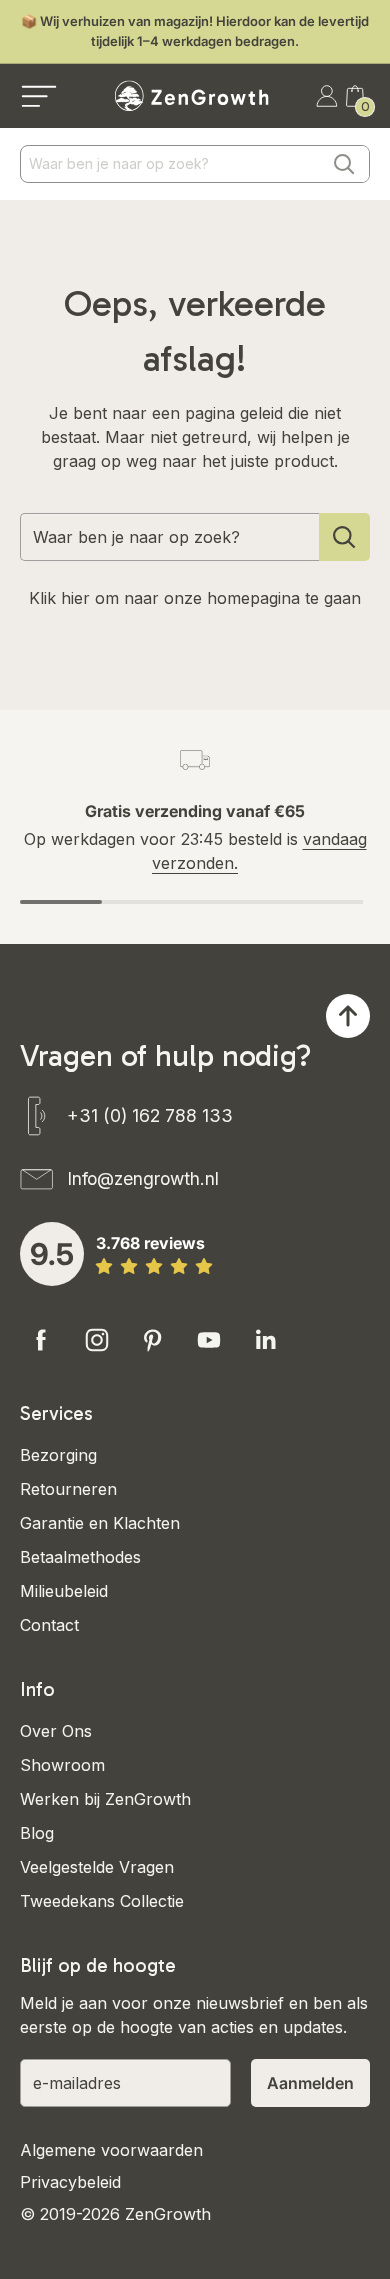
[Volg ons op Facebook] (41, 1340)
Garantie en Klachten (100, 1523)
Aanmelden (310, 2083)
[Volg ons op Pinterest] (153, 1340)
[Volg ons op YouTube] (209, 1340)
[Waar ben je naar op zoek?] (344, 537)
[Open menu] (39, 96)
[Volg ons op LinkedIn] (265, 1340)
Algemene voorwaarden (111, 2150)
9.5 (52, 1254)
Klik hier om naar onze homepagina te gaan (195, 598)
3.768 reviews (150, 1243)
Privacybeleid (70, 2182)
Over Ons (56, 1731)
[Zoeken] (344, 164)
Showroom (62, 1765)
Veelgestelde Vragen (97, 1867)
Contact (49, 1625)
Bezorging (58, 1455)
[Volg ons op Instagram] (97, 1340)
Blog (37, 1833)
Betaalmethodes (80, 1557)
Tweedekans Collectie (102, 1901)
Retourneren (68, 1489)
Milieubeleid (64, 1591)
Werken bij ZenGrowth (105, 1799)
